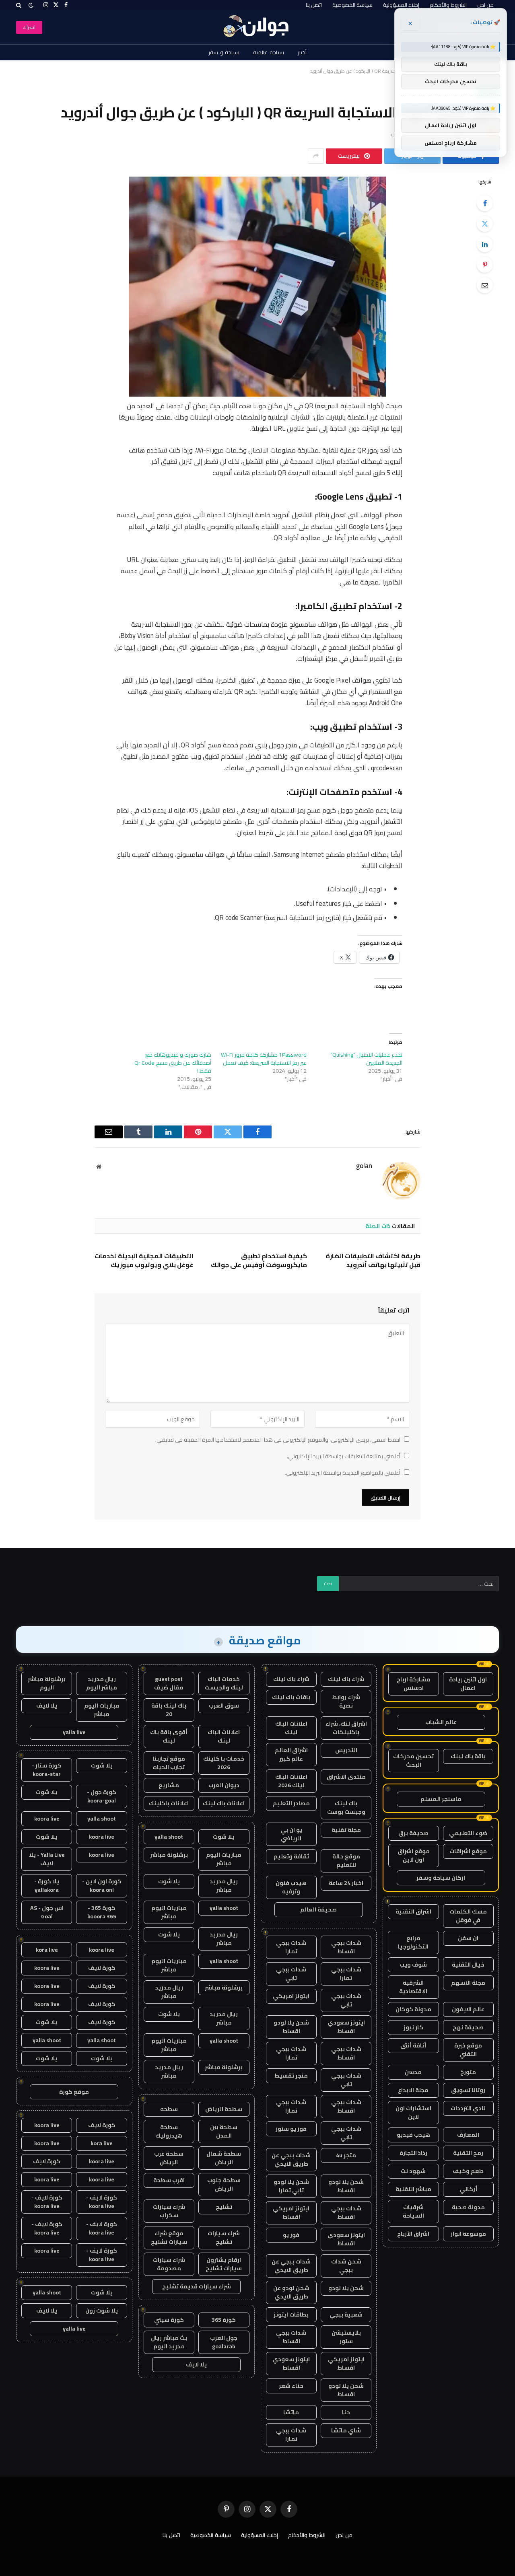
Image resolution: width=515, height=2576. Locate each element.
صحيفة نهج (468, 2027)
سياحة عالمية (269, 52)
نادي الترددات (468, 2108)
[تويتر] (485, 224)
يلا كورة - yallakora (47, 1886)
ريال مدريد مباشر (224, 1886)
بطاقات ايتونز (291, 2315)
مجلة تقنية (346, 1830)
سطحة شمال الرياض (224, 2158)
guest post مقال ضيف (169, 1683)
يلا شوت (224, 1837)
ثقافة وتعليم (291, 1856)
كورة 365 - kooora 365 (102, 1912)
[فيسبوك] (485, 203)
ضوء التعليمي (468, 1833)
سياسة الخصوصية (352, 5)
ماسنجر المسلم (441, 1799)
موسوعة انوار (468, 2234)
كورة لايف (102, 1968)
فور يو (291, 2235)
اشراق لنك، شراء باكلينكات (346, 1728)
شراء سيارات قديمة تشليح (197, 2286)
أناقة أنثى (413, 2045)
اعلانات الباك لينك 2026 (291, 1781)
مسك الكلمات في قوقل (468, 1916)
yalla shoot (169, 1837)
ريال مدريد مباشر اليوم (102, 1683)
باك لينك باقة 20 (169, 1710)
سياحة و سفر (224, 52)
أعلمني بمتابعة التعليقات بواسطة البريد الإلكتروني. (344, 1456)
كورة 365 (224, 2320)
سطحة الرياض (224, 2109)
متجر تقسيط (291, 2076)
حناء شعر (291, 2386)
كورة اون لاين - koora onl (102, 1886)
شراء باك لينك (346, 1679)
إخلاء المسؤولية (401, 5)
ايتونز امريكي (291, 1996)
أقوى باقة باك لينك (169, 1736)
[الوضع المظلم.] (31, 5)
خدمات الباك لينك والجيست (224, 1683)
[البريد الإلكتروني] (485, 285)
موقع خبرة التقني (468, 2050)
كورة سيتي (169, 2320)
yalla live (74, 1732)
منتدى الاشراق (346, 1777)
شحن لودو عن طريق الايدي (291, 2292)
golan (364, 1166)
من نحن (485, 5)
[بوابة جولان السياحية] (258, 27)
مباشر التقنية (413, 2189)
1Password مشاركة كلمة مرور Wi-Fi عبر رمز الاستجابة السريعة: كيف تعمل (264, 1059)
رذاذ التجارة (413, 2153)
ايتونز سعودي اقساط (346, 2027)
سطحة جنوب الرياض (224, 2184)
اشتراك (29, 27)
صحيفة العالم (318, 1909)
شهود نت (413, 2171)
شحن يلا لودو (346, 2288)
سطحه (169, 2109)
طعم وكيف (468, 2171)
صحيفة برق (413, 1833)
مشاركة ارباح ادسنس (414, 1684)
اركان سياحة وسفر (441, 1878)
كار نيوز (413, 2027)
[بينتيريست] (485, 265)
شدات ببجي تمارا (291, 1947)
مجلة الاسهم (468, 1983)
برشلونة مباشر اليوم (47, 1683)
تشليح (224, 2207)
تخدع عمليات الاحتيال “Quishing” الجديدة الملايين (366, 1059)
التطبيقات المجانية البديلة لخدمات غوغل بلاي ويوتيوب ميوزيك (144, 1261)
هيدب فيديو (413, 2135)
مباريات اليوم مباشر (224, 1859)
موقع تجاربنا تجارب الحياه (169, 1763)
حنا (346, 2412)
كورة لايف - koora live (102, 2202)
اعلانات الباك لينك (291, 1728)
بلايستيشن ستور (346, 2337)
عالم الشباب (441, 1722)
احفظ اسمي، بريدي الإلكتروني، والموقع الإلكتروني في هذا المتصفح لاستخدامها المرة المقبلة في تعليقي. (278, 1440)
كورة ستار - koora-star (47, 1770)
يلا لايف (196, 2364)
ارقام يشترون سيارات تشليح (224, 2264)
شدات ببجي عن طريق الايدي (291, 2159)
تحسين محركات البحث (413, 1760)
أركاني (468, 2189)
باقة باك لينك (468, 1756)
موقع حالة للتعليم (346, 1861)
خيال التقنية (468, 1965)
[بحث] (20, 5)
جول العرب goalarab (224, 2342)
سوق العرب (224, 1706)
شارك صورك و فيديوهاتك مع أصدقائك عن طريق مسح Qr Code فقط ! (173, 1063)
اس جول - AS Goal (47, 1912)
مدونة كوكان (413, 2009)
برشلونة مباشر (169, 1855)
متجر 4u (346, 2155)
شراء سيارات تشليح (224, 2238)
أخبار (302, 52)
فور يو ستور (291, 2129)
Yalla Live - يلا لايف (47, 1859)
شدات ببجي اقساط (346, 1947)
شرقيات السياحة (413, 2211)
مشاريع (169, 1785)
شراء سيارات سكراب (169, 2211)
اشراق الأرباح (413, 2234)
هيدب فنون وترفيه (291, 1887)
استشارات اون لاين (413, 2112)
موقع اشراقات (468, 1851)
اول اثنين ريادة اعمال (468, 1684)
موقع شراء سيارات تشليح (169, 2238)
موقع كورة (74, 2092)
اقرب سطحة (169, 2180)
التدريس (346, 1750)
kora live (47, 1950)
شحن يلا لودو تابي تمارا (291, 2186)
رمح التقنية (468, 2153)
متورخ (468, 2072)
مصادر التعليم (291, 1803)
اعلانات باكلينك (169, 1803)
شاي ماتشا (346, 2430)
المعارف (468, 2135)
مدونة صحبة (468, 2207)
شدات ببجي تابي (291, 1974)
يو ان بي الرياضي (291, 1834)
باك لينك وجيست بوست (346, 1808)
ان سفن (468, 1938)
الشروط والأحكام (448, 5)
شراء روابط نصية (346, 1701)
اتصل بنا (314, 5)
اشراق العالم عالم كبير (291, 1754)
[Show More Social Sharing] (316, 156)
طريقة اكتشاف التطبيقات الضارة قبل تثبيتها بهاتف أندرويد (373, 1261)
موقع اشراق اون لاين (414, 1855)
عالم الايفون (468, 2009)
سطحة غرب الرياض (169, 2158)
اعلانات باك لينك (224, 1803)
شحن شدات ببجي (346, 2266)
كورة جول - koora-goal (102, 1796)
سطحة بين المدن (224, 2131)
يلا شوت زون (102, 2311)
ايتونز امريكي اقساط (291, 2213)
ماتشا (291, 2412)
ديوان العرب (224, 1785)
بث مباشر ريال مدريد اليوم (169, 2342)
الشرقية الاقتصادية (413, 1987)
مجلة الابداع (413, 2090)
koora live (47, 1819)
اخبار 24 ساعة (346, 1883)
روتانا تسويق (468, 2090)
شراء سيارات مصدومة (169, 2264)
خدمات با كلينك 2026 (224, 1763)
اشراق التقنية (413, 1911)
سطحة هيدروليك (169, 2131)
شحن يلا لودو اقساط (291, 2027)
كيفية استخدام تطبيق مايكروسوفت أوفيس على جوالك (259, 1261)
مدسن (413, 2072)
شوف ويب (413, 1965)
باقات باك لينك (291, 1697)
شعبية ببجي (346, 2315)
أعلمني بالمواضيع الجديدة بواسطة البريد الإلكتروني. (343, 1473)
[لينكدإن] (485, 244)
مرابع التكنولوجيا (413, 1942)
